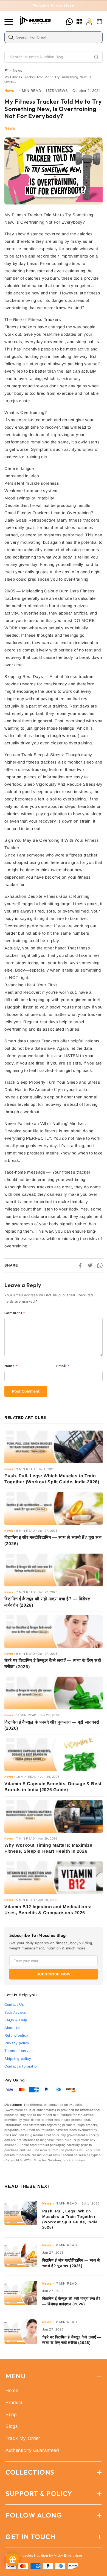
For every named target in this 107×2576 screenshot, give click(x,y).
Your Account (16, 2012)
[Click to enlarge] (54, 171)
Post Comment (26, 1391)
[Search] (96, 57)
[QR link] (79, 22)
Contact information (22, 2066)
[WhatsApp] (69, 22)
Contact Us (14, 2005)
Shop (11, 2415)
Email (62, 1366)
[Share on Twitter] (90, 1265)
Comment (15, 1313)
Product (14, 2403)
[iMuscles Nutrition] (36, 21)
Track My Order (23, 2438)
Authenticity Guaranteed (32, 2450)
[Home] (6, 71)
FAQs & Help (16, 2020)
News (18, 71)
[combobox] (57, 37)
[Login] (89, 22)
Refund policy (16, 2035)
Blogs (12, 2426)
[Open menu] (10, 22)
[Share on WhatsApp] (100, 1265)
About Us (12, 2028)
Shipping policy (18, 2059)
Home (12, 2391)
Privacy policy (17, 2043)
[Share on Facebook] (80, 1265)
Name (11, 1366)
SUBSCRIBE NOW (54, 1974)
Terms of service (19, 2051)
